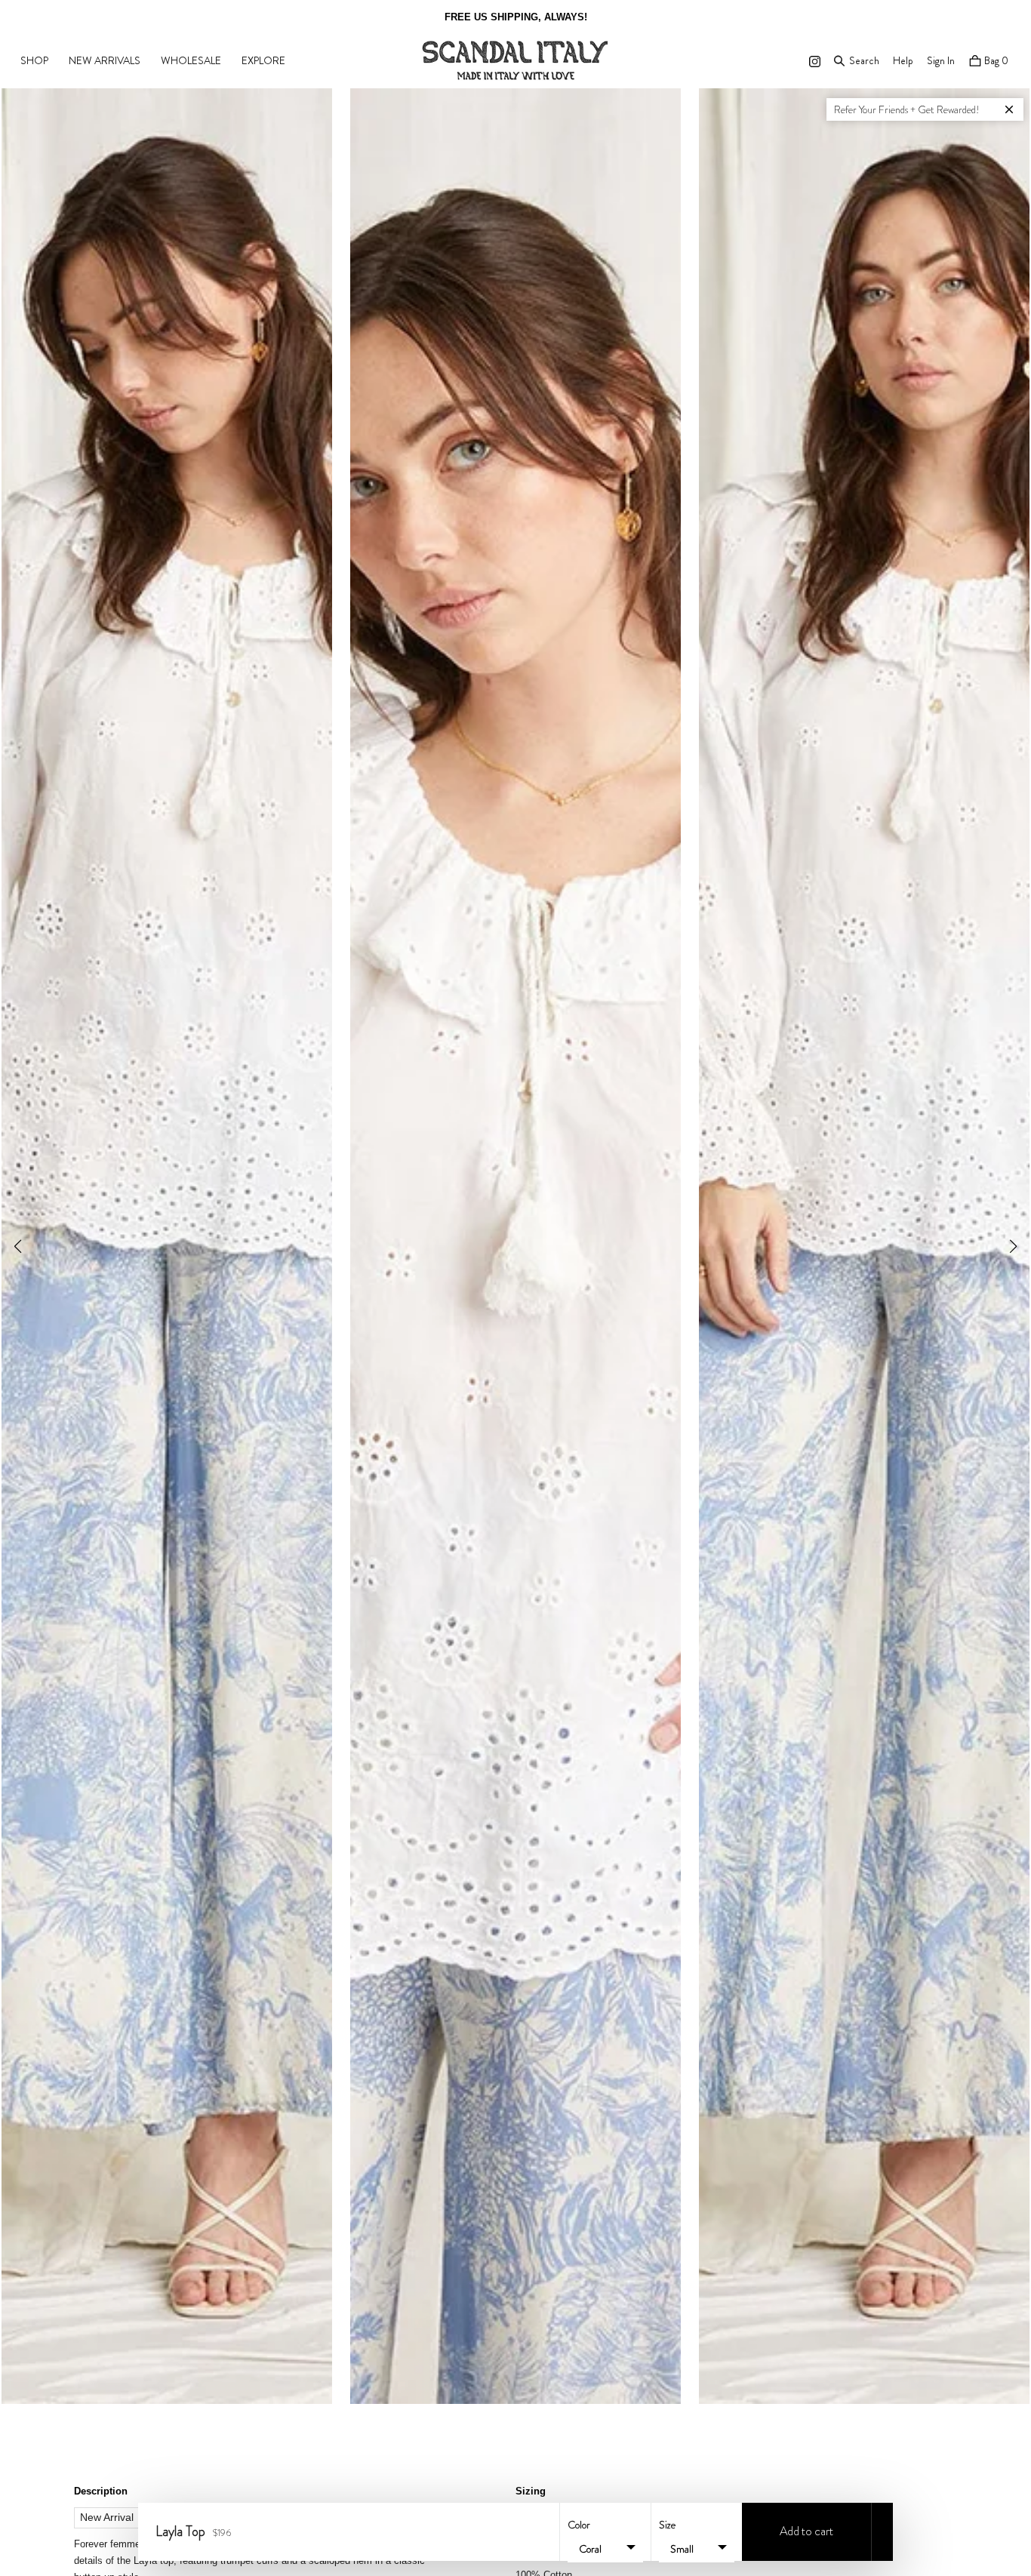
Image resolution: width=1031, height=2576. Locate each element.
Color (579, 2525)
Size (667, 2525)
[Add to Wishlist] (882, 2532)
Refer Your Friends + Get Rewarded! (907, 109)
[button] (1013, 1246)
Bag (995, 60)
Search (864, 60)
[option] (515, 17)
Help (903, 60)
